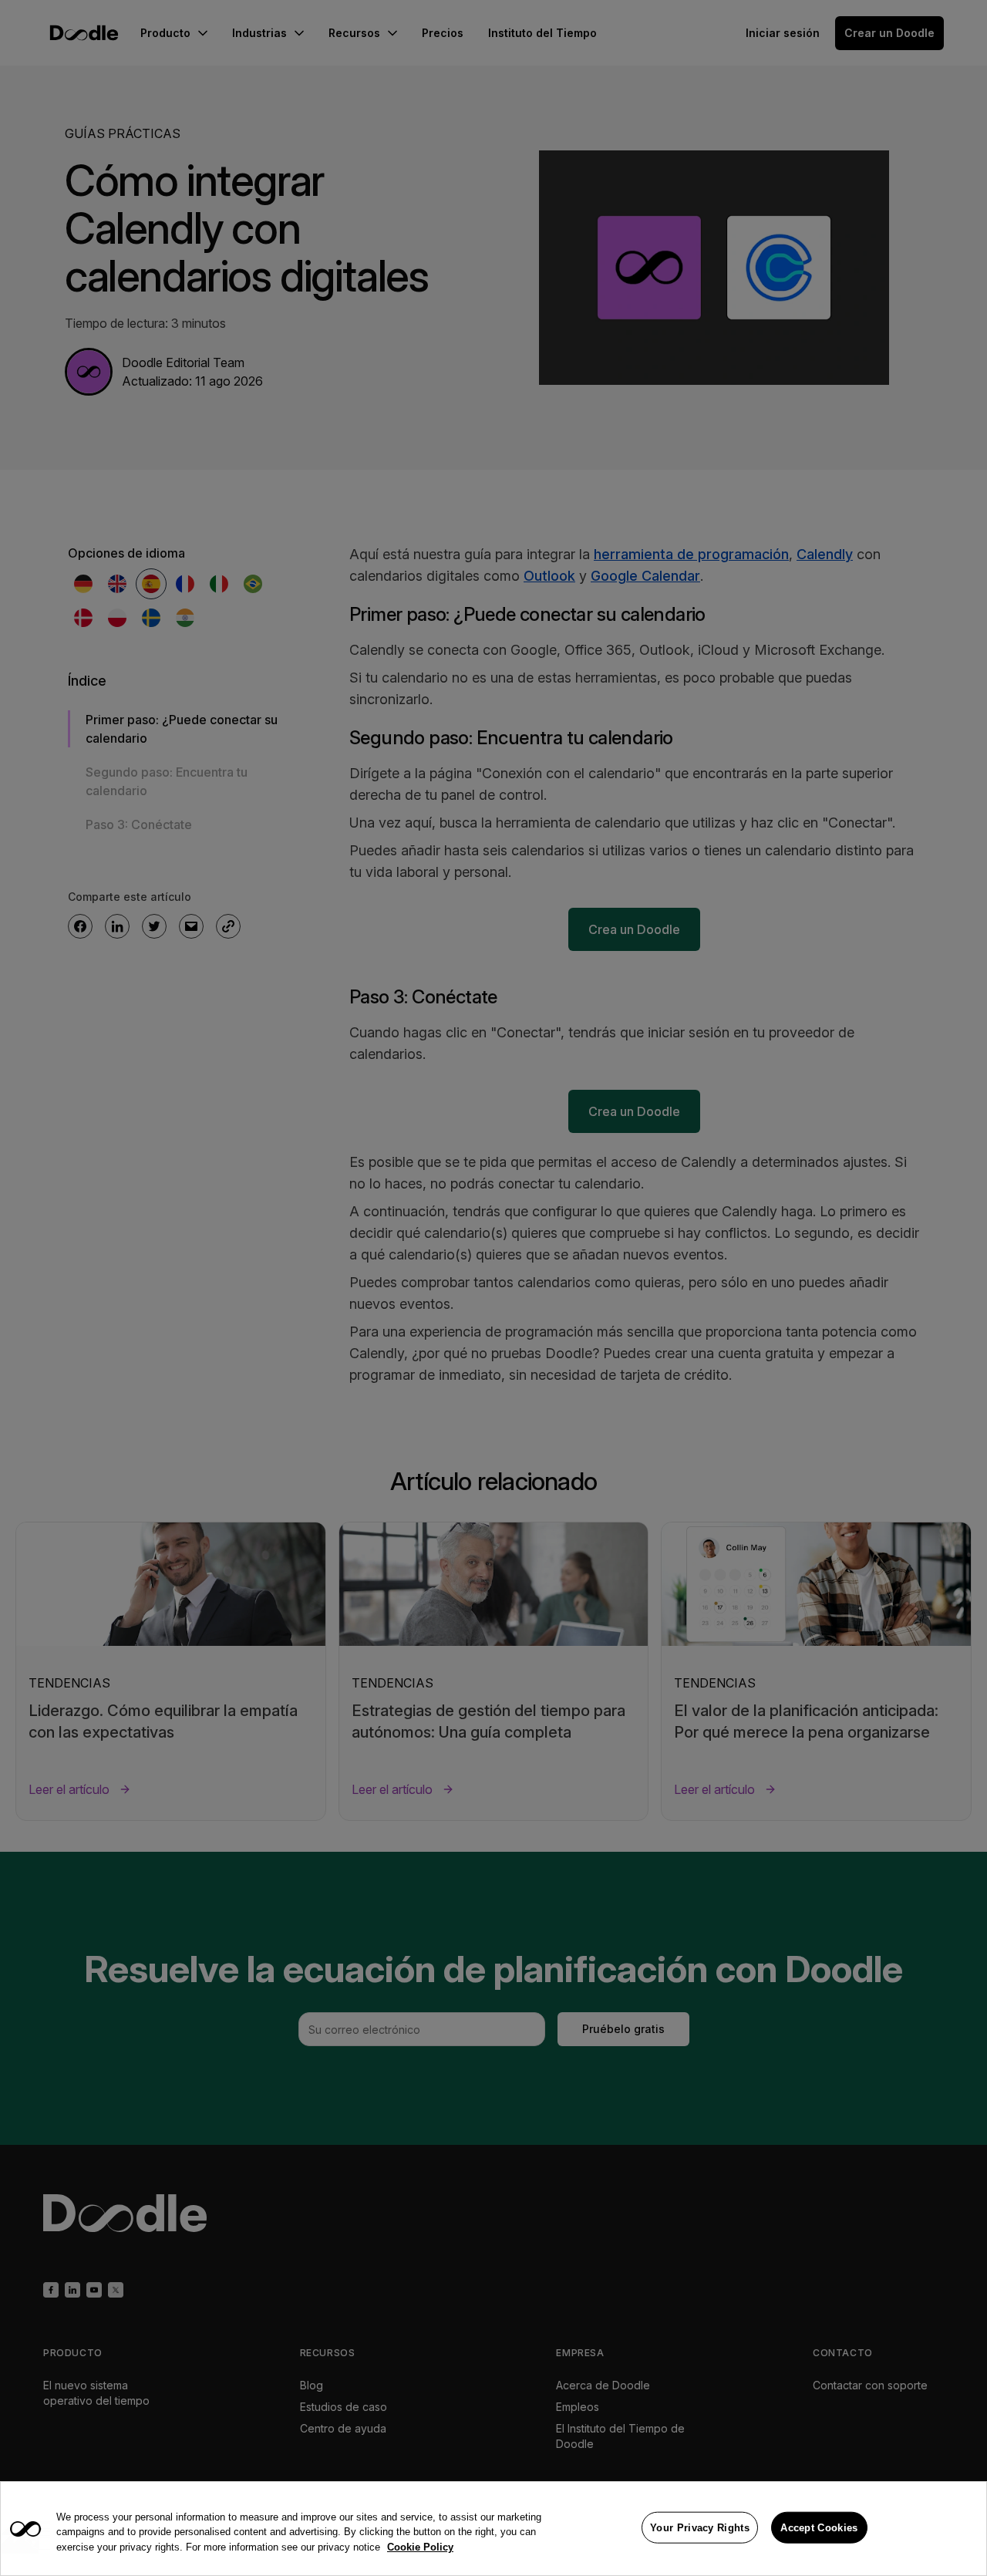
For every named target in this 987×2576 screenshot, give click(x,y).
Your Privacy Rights (700, 2527)
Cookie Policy (420, 2547)
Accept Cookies (819, 2527)
